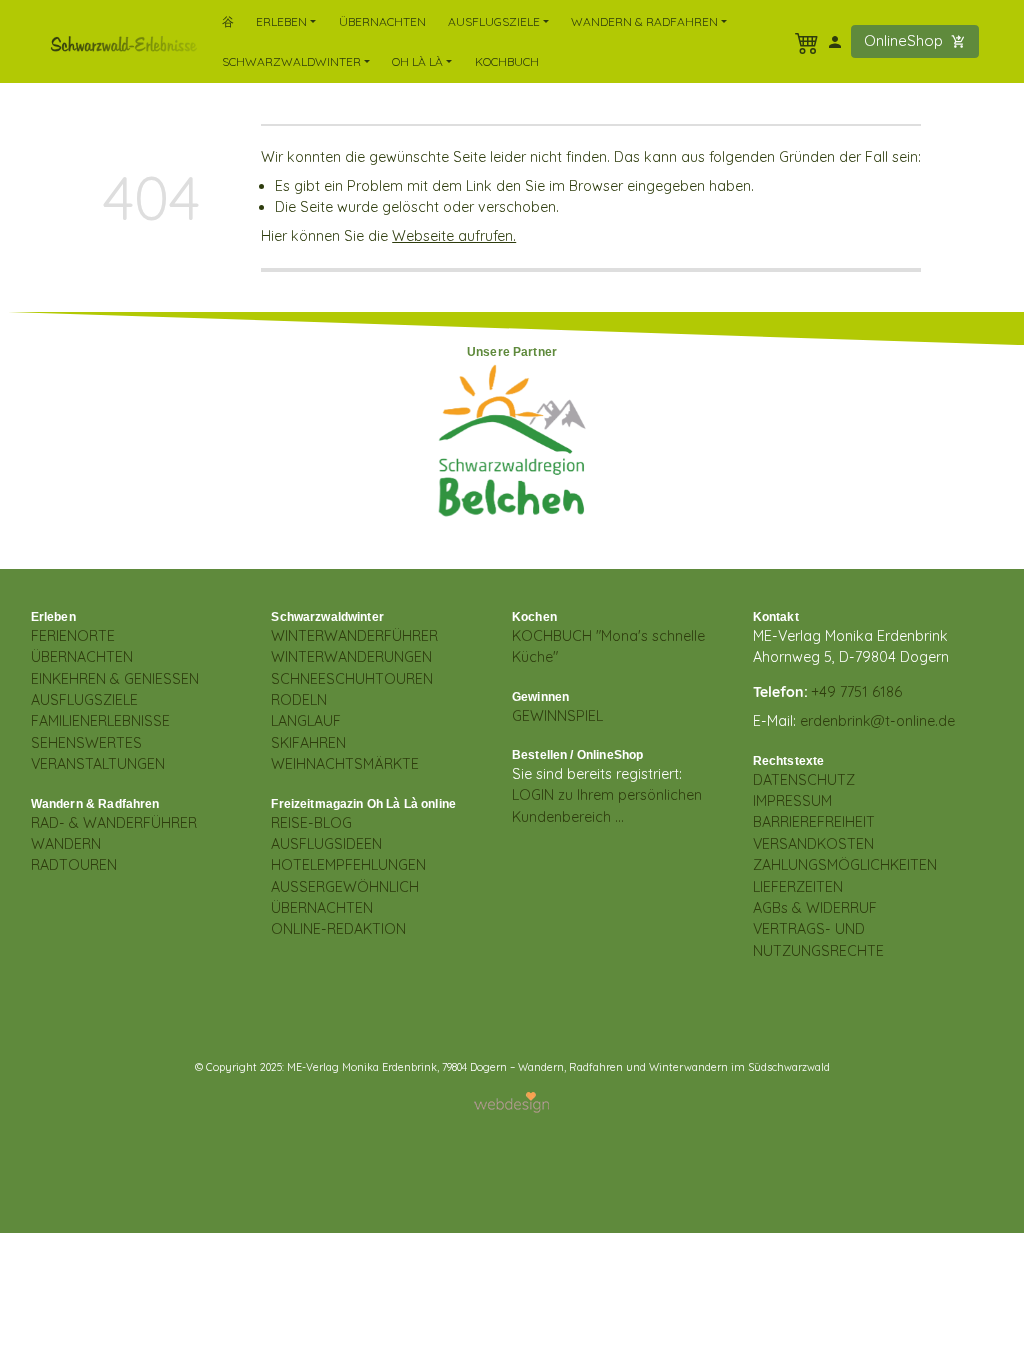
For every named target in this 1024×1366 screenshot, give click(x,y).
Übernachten (382, 21)
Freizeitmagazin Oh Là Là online (363, 804)
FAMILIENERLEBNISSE (100, 721)
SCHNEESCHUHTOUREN (352, 679)
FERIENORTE (73, 636)
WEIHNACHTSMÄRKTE (345, 764)
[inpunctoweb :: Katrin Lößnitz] (512, 1102)
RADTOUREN (74, 865)
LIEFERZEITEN (798, 887)
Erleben (53, 617)
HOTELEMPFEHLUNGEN (348, 865)
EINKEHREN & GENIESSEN (115, 679)
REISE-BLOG (311, 823)
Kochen (534, 617)
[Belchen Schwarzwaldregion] (512, 440)
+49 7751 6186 (857, 692)
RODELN (299, 700)
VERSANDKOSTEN (813, 844)
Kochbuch (507, 61)
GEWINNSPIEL (557, 716)
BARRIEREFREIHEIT (814, 822)
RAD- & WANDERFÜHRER (114, 823)
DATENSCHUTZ (804, 780)
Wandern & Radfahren (95, 804)
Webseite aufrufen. (454, 236)
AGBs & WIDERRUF (815, 908)
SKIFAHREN (308, 743)
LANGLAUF (306, 721)
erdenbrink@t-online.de (877, 721)
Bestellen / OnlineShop (577, 755)
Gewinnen (540, 697)
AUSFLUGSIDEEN (326, 844)
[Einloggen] (835, 42)
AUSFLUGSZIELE (84, 700)
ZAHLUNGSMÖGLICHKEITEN (845, 865)
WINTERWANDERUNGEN (351, 657)
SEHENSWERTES (86, 743)
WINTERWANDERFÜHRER (354, 636)
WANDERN (66, 844)
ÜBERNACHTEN (82, 657)
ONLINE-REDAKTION (338, 929)
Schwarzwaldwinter (327, 617)
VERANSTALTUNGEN (98, 764)
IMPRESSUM (792, 801)
